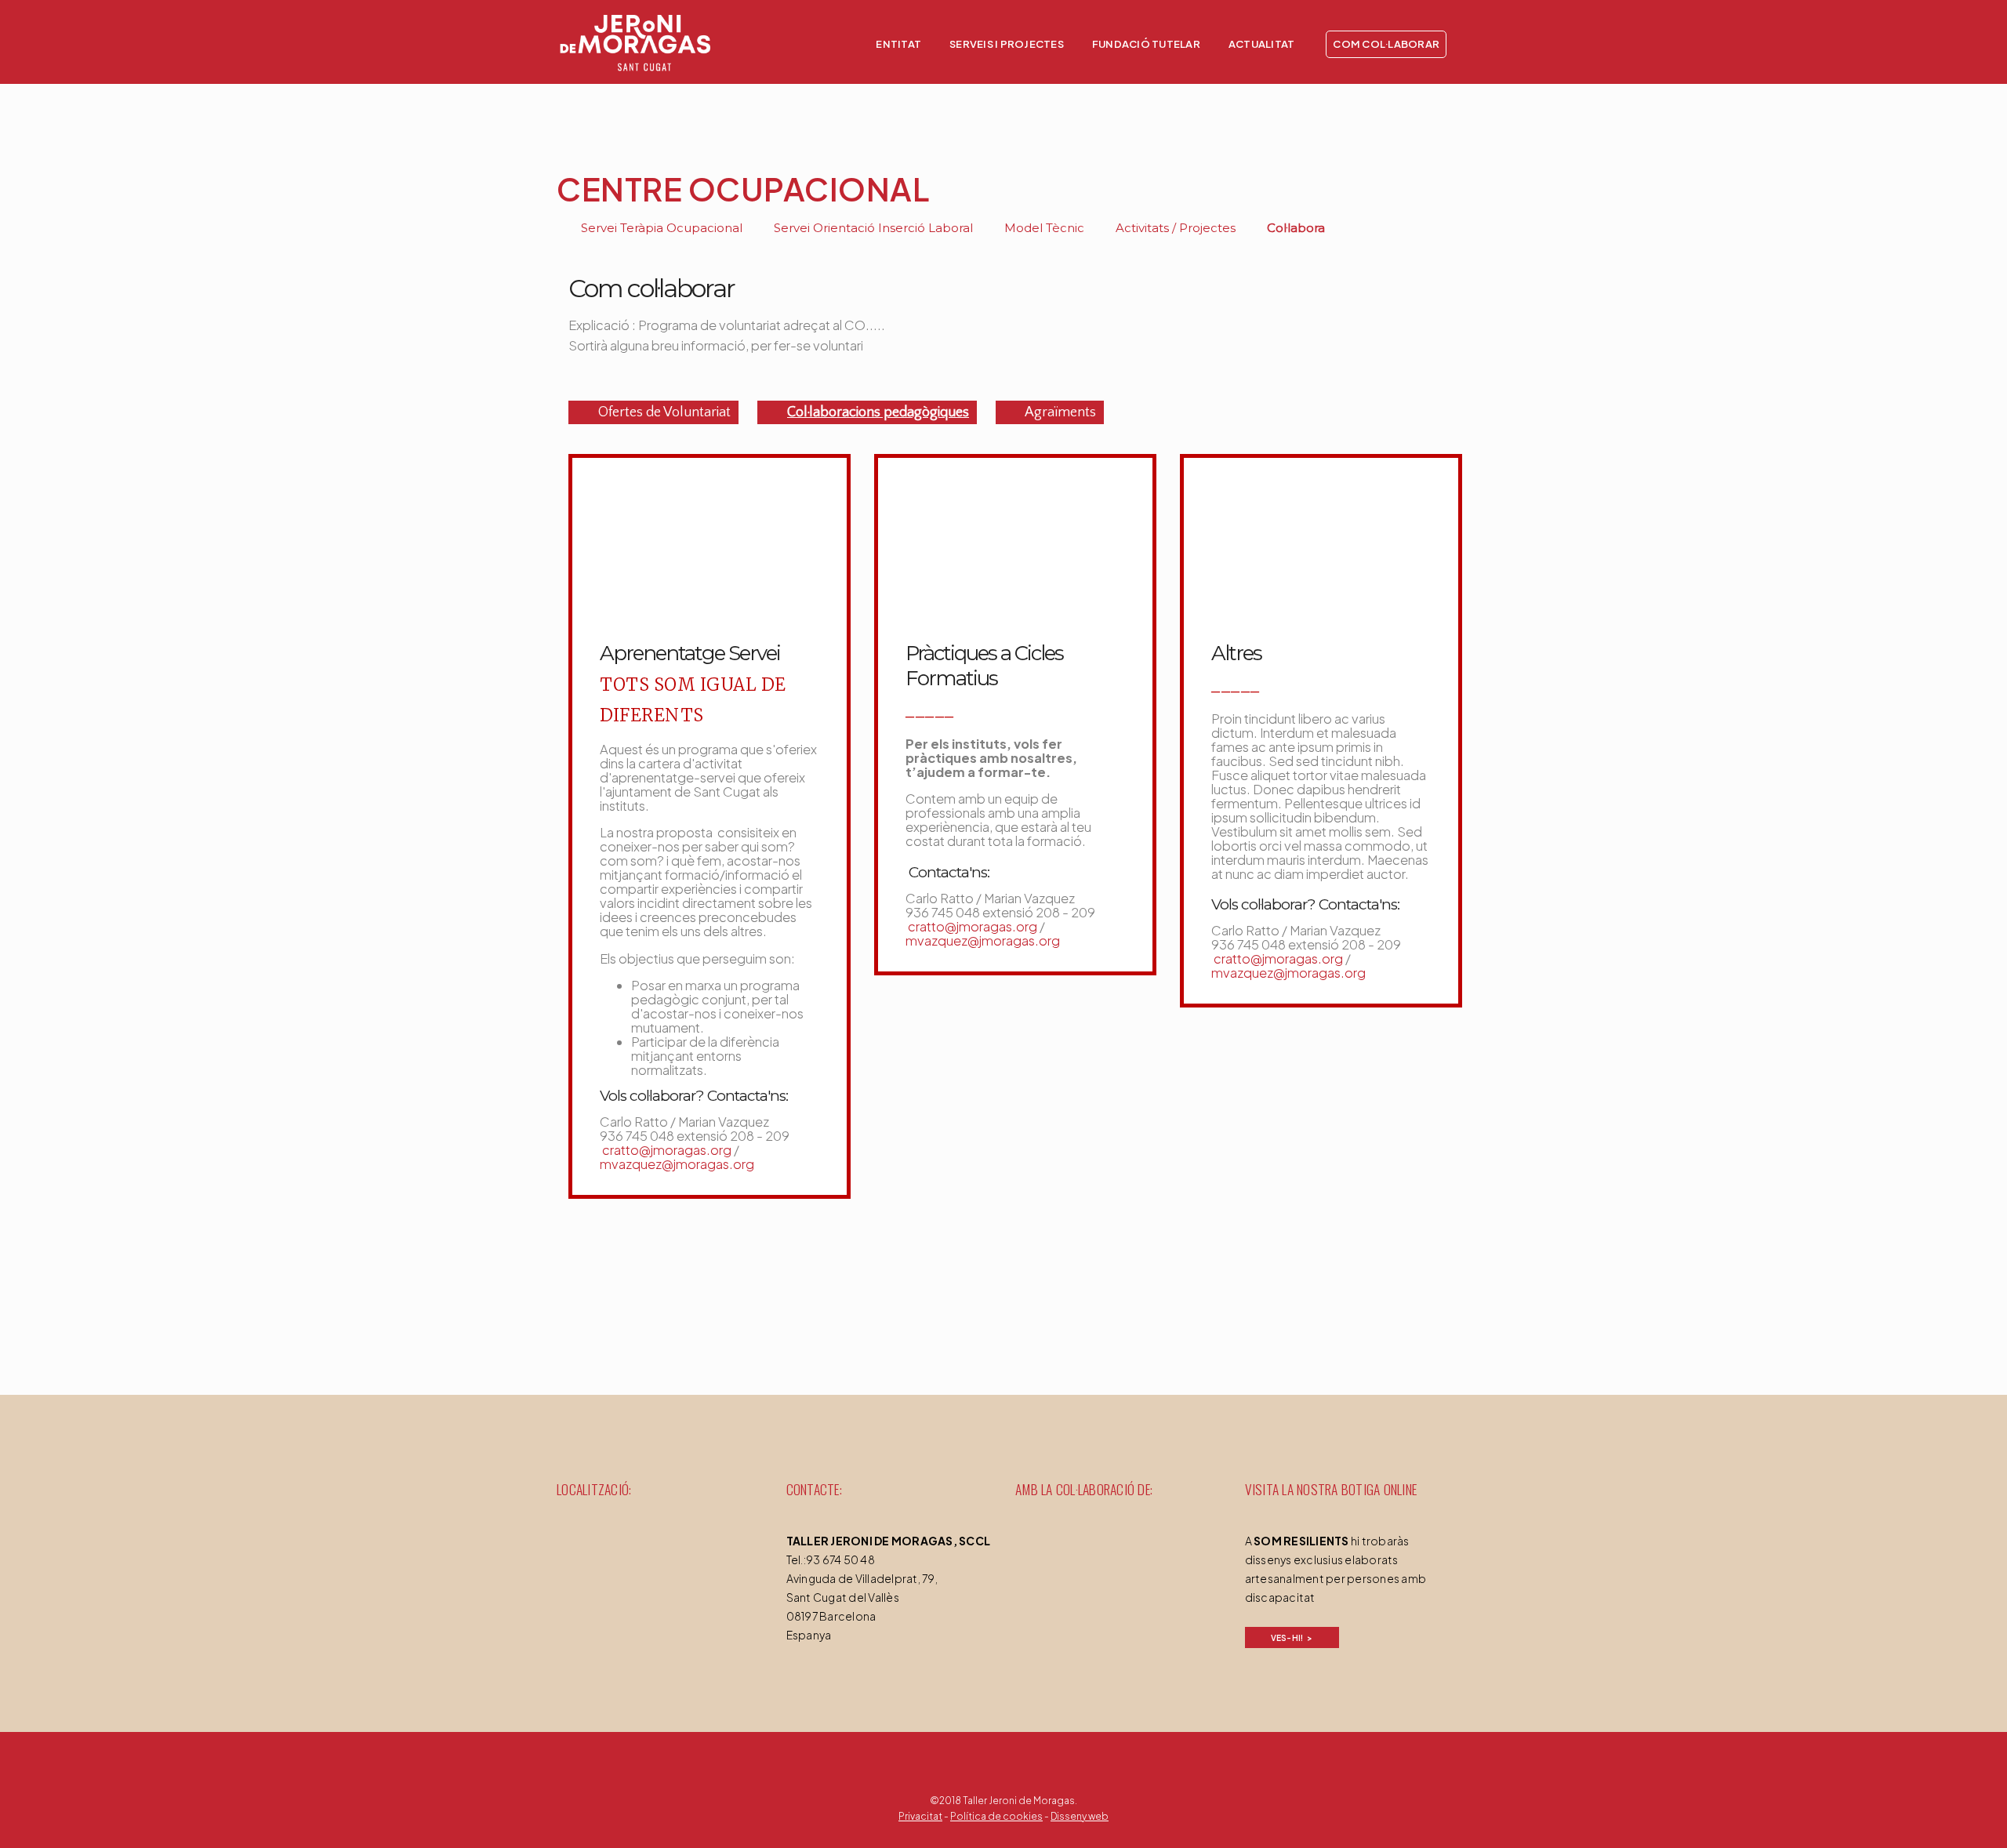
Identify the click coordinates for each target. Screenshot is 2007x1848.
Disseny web (1080, 1816)
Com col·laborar (1386, 44)
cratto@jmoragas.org (666, 1150)
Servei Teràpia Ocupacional (660, 228)
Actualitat (1262, 44)
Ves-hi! (1287, 1638)
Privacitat (920, 1816)
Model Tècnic (1043, 228)
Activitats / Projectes (1174, 228)
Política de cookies (996, 1816)
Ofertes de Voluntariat (663, 412)
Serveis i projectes (1007, 44)
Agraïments (1059, 412)
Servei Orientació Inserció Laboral (872, 228)
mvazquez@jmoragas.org (677, 1164)
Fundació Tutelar (1146, 44)
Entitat (898, 44)
